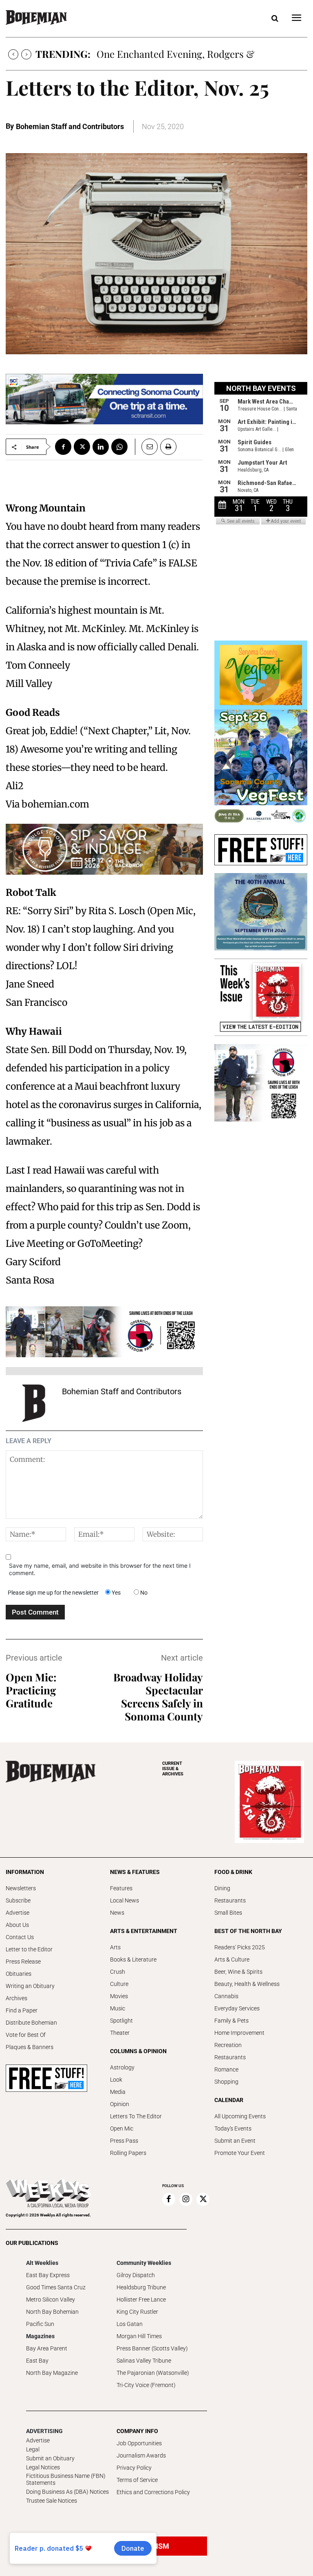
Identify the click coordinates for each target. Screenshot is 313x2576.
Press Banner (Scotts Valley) (152, 2348)
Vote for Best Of (26, 2035)
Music (118, 2008)
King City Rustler (137, 2312)
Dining (222, 1888)
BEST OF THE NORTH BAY (248, 1931)
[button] (275, 19)
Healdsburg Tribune (141, 2287)
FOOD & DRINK (233, 1872)
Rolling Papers (128, 2153)
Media (118, 2092)
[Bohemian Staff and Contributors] (34, 1403)
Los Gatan (130, 2324)
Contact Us (20, 1937)
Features (121, 1888)
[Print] (168, 447)
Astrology (122, 2067)
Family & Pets (231, 2021)
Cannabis (226, 1996)
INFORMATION (25, 1872)
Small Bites (228, 1913)
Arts (115, 1947)
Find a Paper (22, 2010)
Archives (17, 1998)
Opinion (120, 2104)
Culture (119, 1984)
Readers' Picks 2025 (240, 1947)
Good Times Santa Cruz (56, 2287)
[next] (26, 54)
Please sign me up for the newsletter (53, 1593)
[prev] (13, 54)
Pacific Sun (40, 2324)
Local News (125, 1900)
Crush (118, 1972)
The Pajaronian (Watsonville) (153, 2373)
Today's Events (233, 2128)
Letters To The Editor (136, 2116)
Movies (119, 1996)
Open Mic (122, 2128)
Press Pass (124, 2141)
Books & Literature (133, 1959)
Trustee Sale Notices (52, 2501)
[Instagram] (186, 2199)
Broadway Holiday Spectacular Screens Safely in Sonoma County (158, 1697)
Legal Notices (43, 2467)
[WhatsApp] (119, 447)
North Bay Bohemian (52, 2312)
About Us (17, 1925)
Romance (226, 2069)
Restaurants (230, 1900)
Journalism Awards (141, 2455)
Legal (33, 2449)
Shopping (226, 2082)
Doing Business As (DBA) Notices (67, 2492)
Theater (120, 2033)
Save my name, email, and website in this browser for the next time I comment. (100, 1569)
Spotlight (121, 2021)
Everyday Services (237, 2008)
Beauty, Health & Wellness (247, 1984)
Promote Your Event (240, 2153)
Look (116, 2080)
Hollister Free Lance (141, 2300)
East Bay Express (48, 2275)
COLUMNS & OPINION (138, 2051)
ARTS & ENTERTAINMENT (144, 1931)
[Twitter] (82, 447)
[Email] (146, 447)
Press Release (23, 1962)
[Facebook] (63, 447)
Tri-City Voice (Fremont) (146, 2385)
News (117, 1913)
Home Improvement (239, 2033)
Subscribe (18, 1900)
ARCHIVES (173, 1769)
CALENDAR (229, 2100)
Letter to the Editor (29, 1949)
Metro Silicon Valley (51, 2300)
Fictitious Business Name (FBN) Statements (66, 2479)
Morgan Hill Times (139, 2336)
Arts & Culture (232, 1959)
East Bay (37, 2361)
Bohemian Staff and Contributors (70, 126)
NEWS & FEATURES (135, 1872)
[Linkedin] (101, 447)
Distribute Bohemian (31, 2023)
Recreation (228, 2045)
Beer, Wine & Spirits (238, 1972)
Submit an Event (235, 2141)
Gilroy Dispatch (136, 2275)
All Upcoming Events (240, 2116)
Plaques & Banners (30, 2047)
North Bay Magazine (52, 2373)
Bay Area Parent (47, 2348)
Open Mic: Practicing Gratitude (31, 1690)
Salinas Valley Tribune (144, 2361)
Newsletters (21, 1888)
